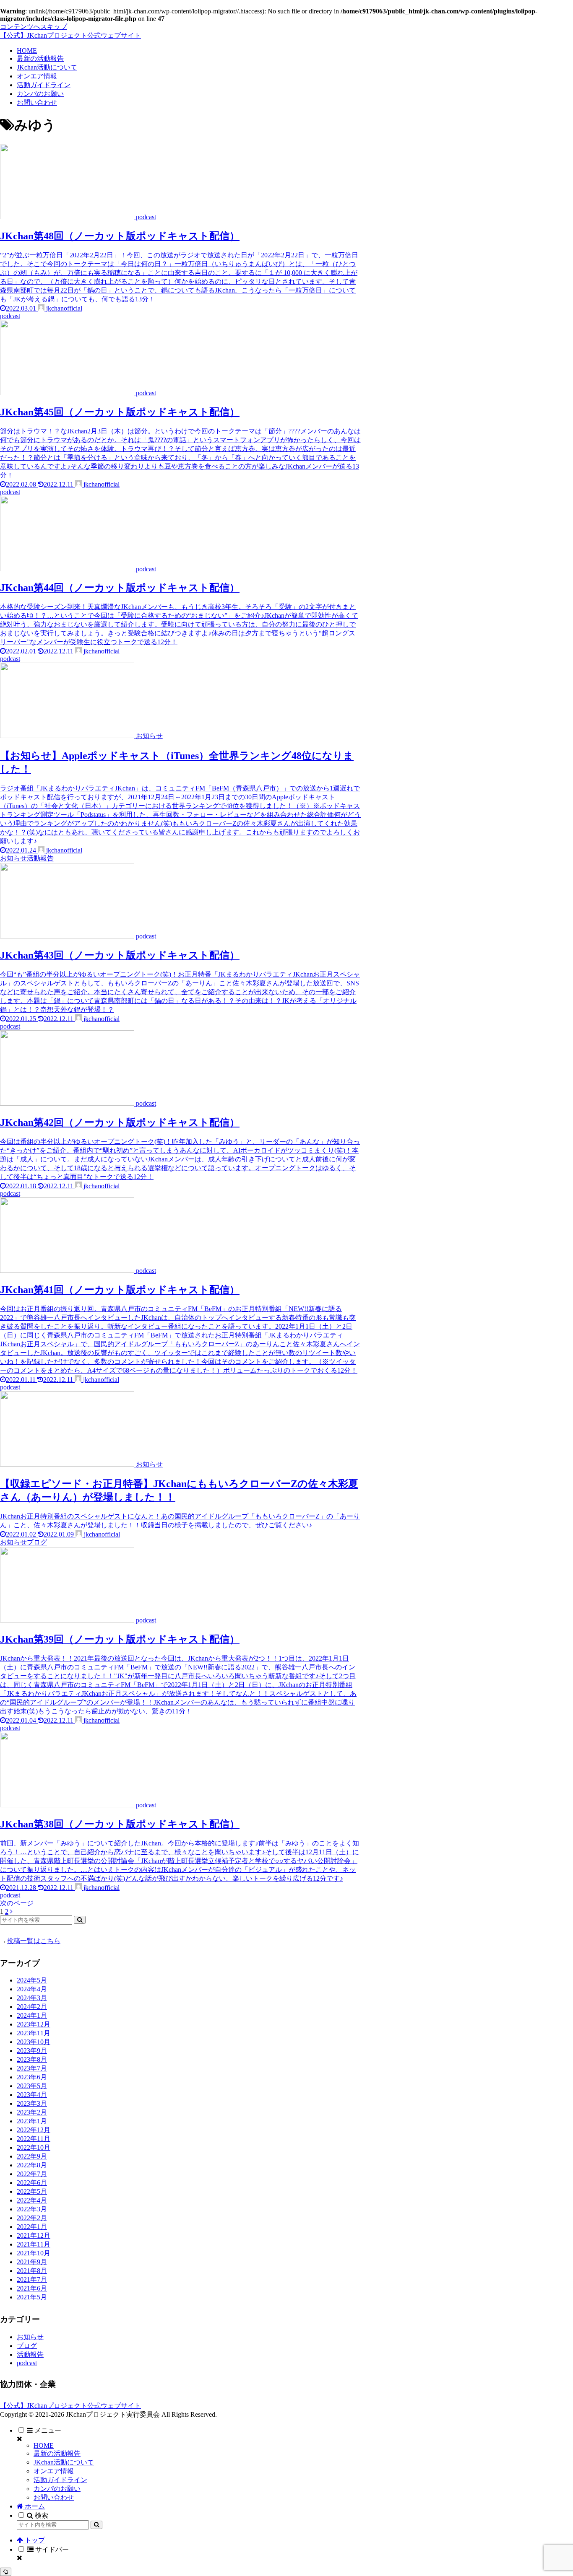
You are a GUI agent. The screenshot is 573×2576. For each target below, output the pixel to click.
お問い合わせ (54, 2497)
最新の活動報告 (57, 2453)
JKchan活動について (64, 2462)
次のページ (17, 1903)
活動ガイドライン (60, 2480)
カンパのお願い (57, 2489)
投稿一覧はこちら (34, 1941)
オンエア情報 (54, 2471)
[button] (80, 1920)
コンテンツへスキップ (34, 27)
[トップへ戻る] (6, 2572)
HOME (44, 2445)
